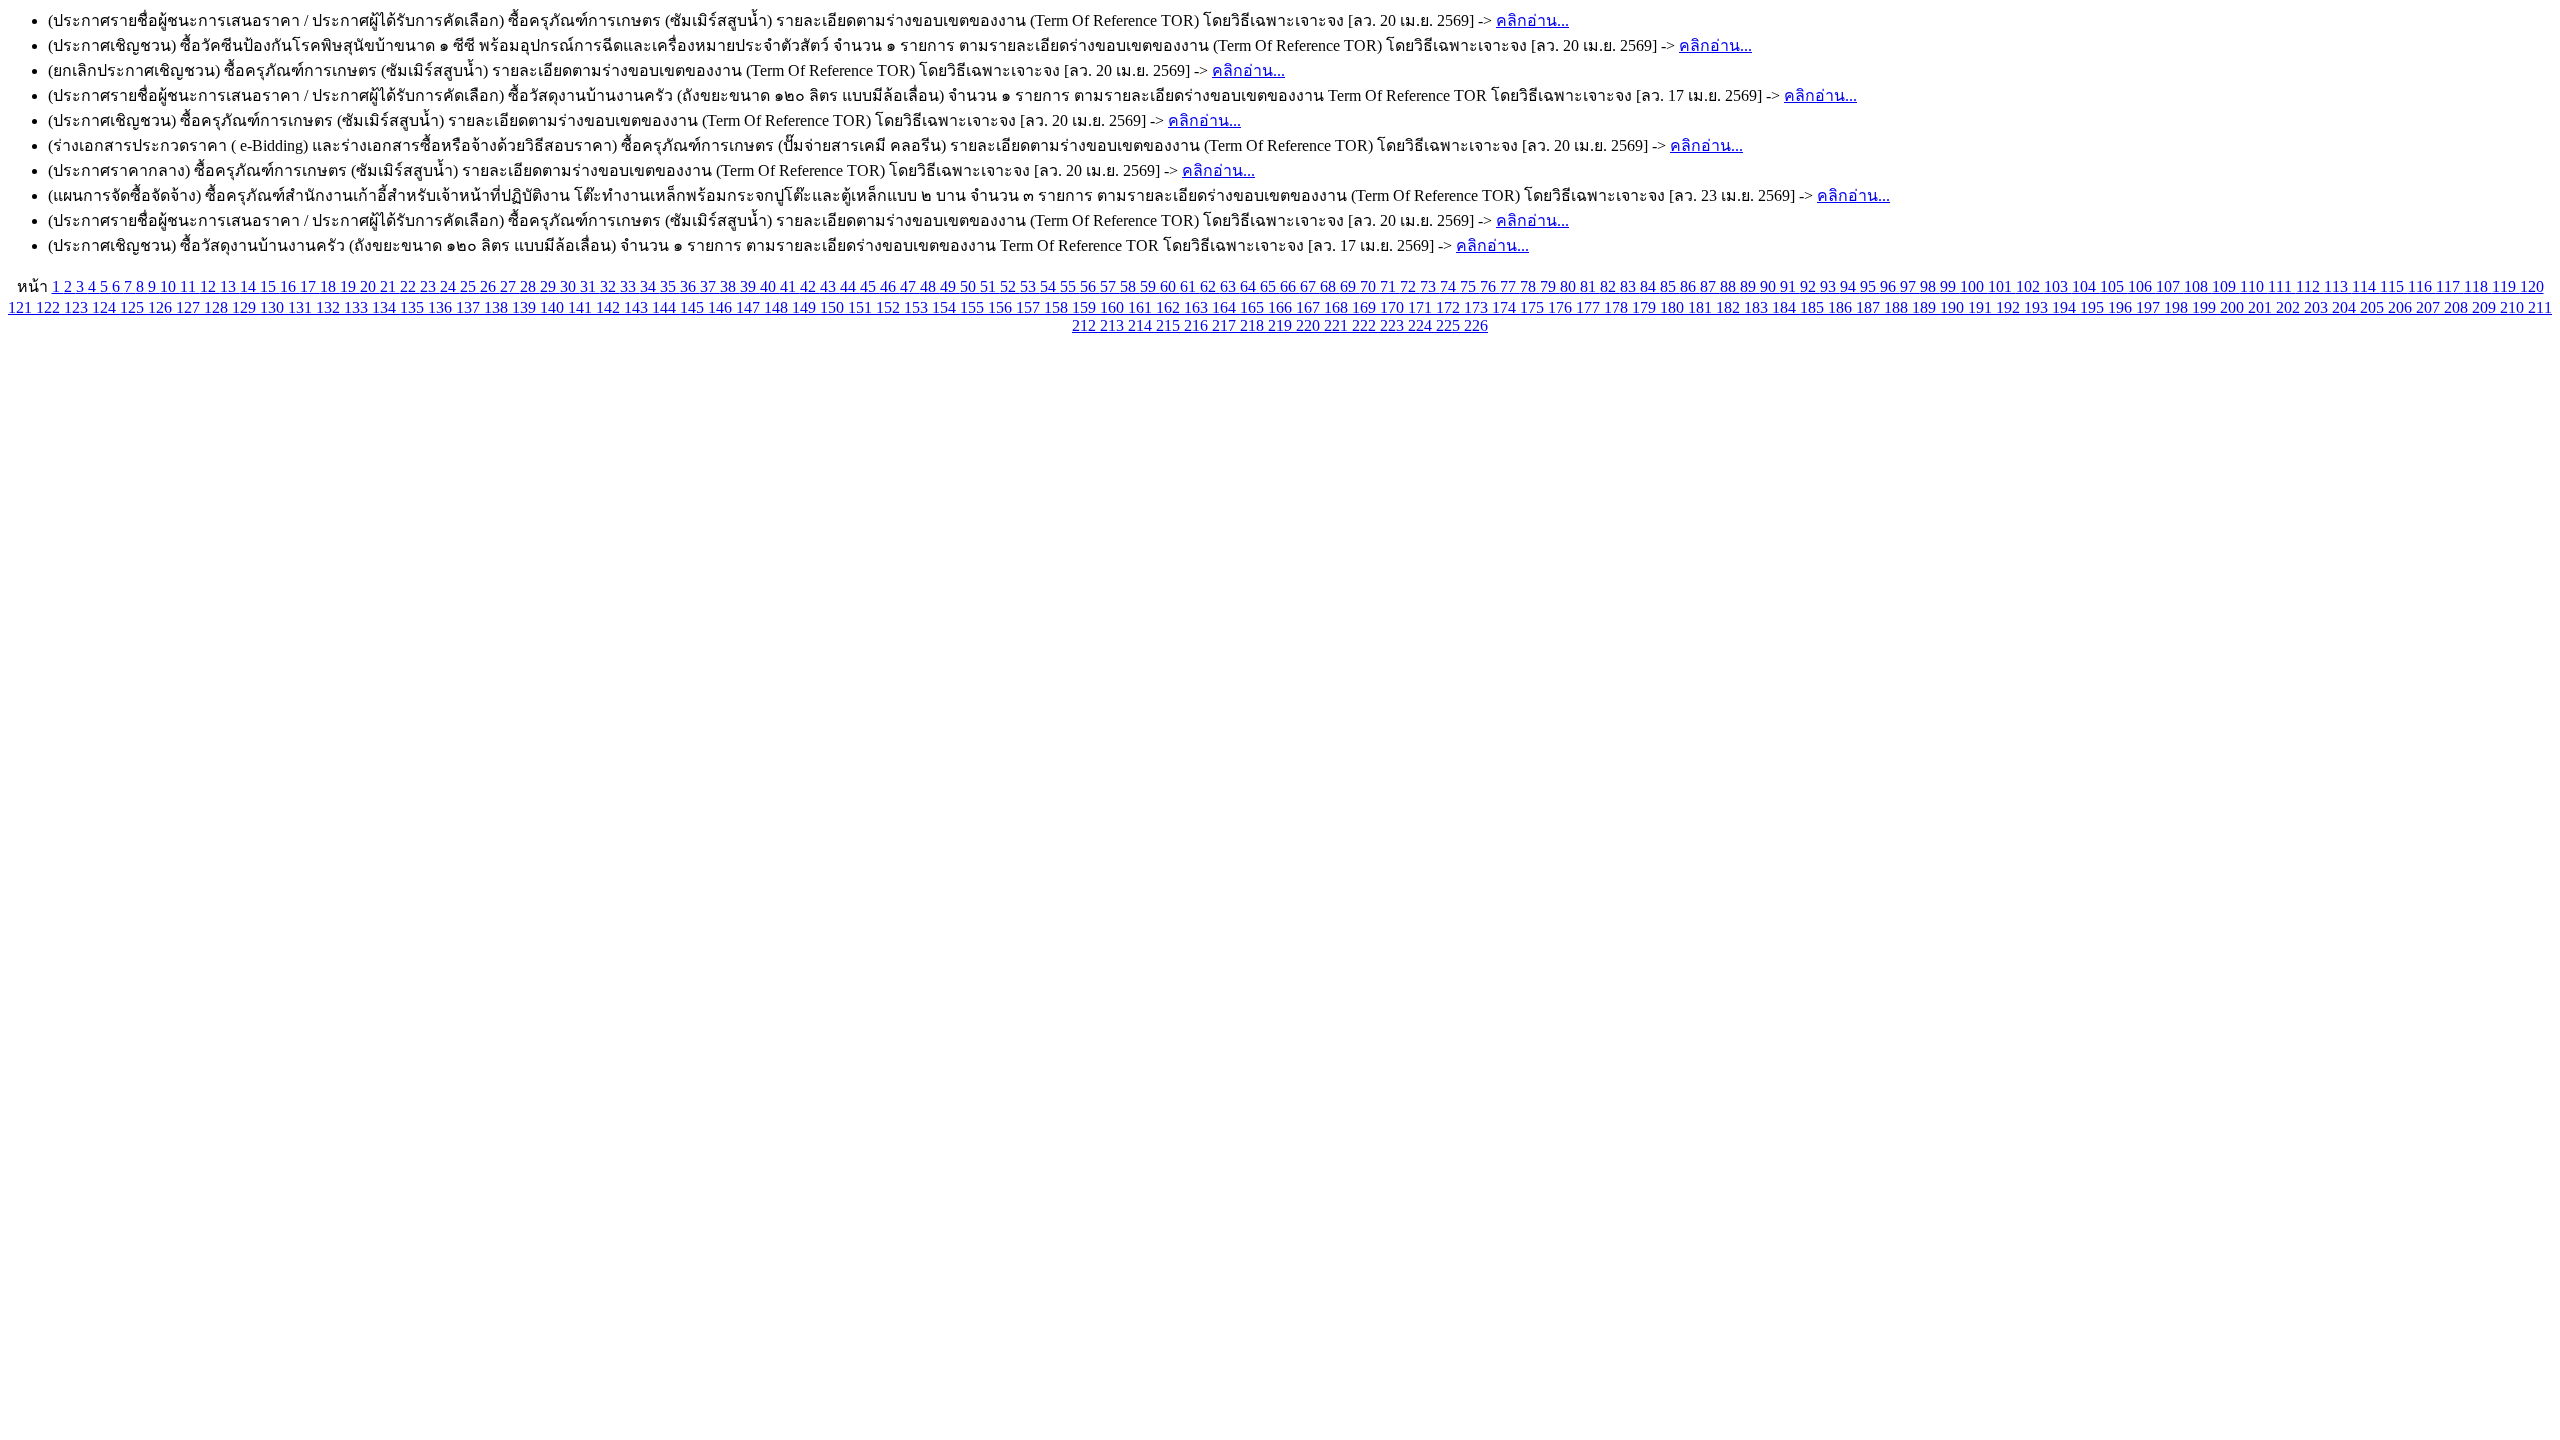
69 (1350, 286)
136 (442, 307)
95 (1870, 286)
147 (750, 307)
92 (1810, 286)
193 (2038, 307)
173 (1478, 307)
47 (910, 286)
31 (590, 286)
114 (2366, 286)
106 (2142, 286)
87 (1710, 286)
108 (2198, 286)
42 (810, 286)
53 (1030, 286)
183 (1758, 307)
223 (1394, 325)
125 (134, 307)
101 (2002, 286)
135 (414, 307)
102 (2030, 286)
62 (1210, 286)
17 (310, 286)
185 (1814, 307)
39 (750, 286)
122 (50, 307)
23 (430, 286)
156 (1002, 307)
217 (1226, 325)
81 (1590, 286)
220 (1310, 325)
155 (974, 307)
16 (290, 286)
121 (22, 307)
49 (950, 286)
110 (2254, 286)
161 (1142, 307)
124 (106, 307)
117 (2450, 286)
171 (1422, 307)
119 (2506, 286)
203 (2318, 307)
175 (1534, 307)
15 (270, 286)
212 (1086, 325)
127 (190, 307)
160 (1114, 307)
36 (690, 286)
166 (1282, 307)
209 (2486, 307)
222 (1366, 325)
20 (370, 286)
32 (610, 286)
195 (2094, 307)
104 (2086, 286)
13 (230, 286)
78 (1530, 286)
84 (1650, 286)
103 (2058, 286)
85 (1670, 286)
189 (1926, 307)
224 (1422, 325)
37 (710, 286)
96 (1890, 286)
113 (2338, 286)
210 (2514, 307)
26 (490, 286)
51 (990, 286)
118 (2478, 286)
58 (1130, 286)
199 (2206, 307)
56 (1090, 286)
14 (250, 286)
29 (550, 286)
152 (890, 307)
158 (1058, 307)
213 (1114, 325)
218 (1254, 325)
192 (2010, 307)
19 (350, 286)
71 (1390, 286)
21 (390, 286)
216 (1198, 325)
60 (1170, 286)
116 (2422, 286)
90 (1770, 286)
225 (1450, 325)
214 (1142, 325)
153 (918, 307)
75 (1470, 286)
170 (1394, 307)
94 (1850, 286)
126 (162, 307)
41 (790, 286)
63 (1230, 286)
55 (1070, 286)
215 (1170, 325)
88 (1730, 286)
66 (1290, 286)
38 (730, 286)
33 (630, 286)
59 (1150, 286)
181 (1702, 307)
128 (218, 307)
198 (2178, 307)
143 (638, 307)
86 (1690, 286)
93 (1830, 286)
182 (1730, 307)
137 (470, 307)
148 (778, 307)
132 (330, 307)
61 (1190, 286)
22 (410, 286)
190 (1954, 307)
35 (670, 286)
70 (1370, 286)
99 (1950, 286)
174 (1506, 307)
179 (1646, 307)
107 (2170, 286)
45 (870, 286)
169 (1366, 307)
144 (666, 307)
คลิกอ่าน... (1532, 20)
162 (1170, 307)
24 (450, 286)
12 (210, 286)
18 (330, 286)
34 (650, 286)
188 (1898, 307)
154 (946, 307)
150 (834, 307)
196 (2122, 307)
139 (526, 307)
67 (1310, 286)
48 (930, 286)
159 (1086, 307)
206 (2402, 307)
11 (190, 286)
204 (2346, 307)
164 (1226, 307)
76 (1490, 286)
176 (1562, 307)
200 (2234, 307)
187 (1870, 307)
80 (1570, 286)
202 (2290, 307)
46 (890, 286)
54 (1050, 286)
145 (694, 307)
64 (1250, 286)
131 (302, 307)
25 (470, 286)
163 (1198, 307)
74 (1450, 286)
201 (2262, 307)
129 (246, 307)
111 (2282, 286)
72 (1410, 286)
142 (610, 307)
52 (1010, 286)
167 (1310, 307)
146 (722, 307)
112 (2310, 286)
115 (2394, 286)
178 (1618, 307)
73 (1430, 286)
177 (1590, 307)
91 (1790, 286)
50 (970, 286)
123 (78, 307)
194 (2066, 307)
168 (1338, 307)
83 (1630, 286)
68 (1330, 286)
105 (2114, 286)
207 (2430, 307)
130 (274, 307)
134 (386, 307)
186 (1842, 307)
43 (830, 286)
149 (806, 307)
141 (582, 307)
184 (1786, 307)
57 (1110, 286)
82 (1610, 286)
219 (1282, 325)
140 (554, 307)
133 (358, 307)
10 (170, 286)
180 (1674, 307)
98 (1930, 286)
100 (1974, 286)
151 (862, 307)
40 (770, 286)
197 (2150, 307)
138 (498, 307)
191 (1982, 307)
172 (1450, 307)
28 (530, 286)
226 (1476, 325)
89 (1750, 286)
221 (1338, 325)
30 (570, 286)
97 (1910, 286)
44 (850, 286)
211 (2540, 307)
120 (2532, 286)
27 (510, 286)
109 (2226, 286)
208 (2458, 307)
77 (1510, 286)
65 (1270, 286)
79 (1550, 286)
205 (2374, 307)
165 (1254, 307)
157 (1030, 307)
